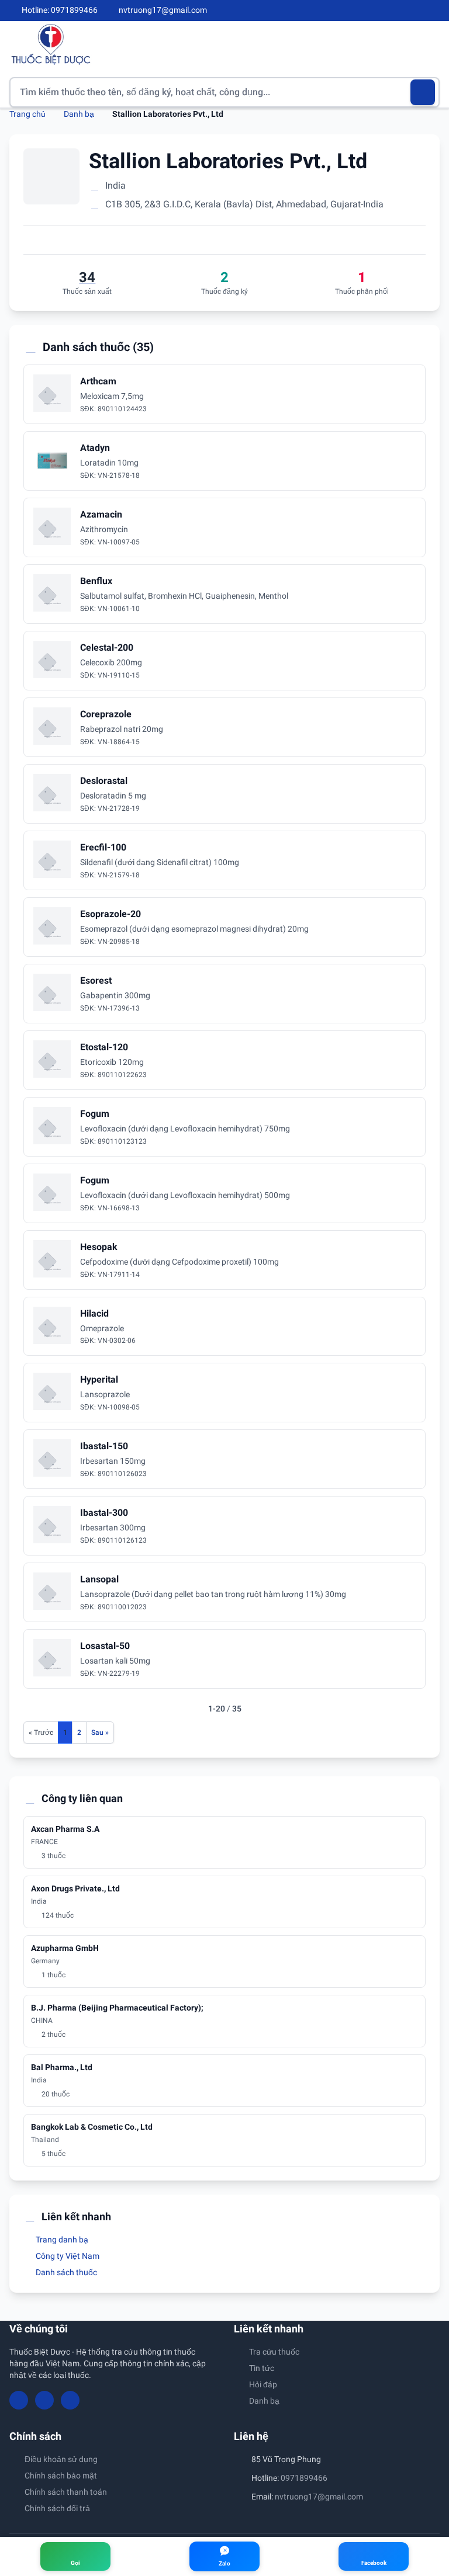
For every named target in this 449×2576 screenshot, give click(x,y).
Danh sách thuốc (65, 2272)
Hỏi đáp (263, 2384)
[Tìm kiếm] (423, 92)
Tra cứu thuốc (274, 2352)
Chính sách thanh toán (66, 2492)
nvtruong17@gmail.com (319, 2497)
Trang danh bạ (61, 2240)
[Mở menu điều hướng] (431, 44)
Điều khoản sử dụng (61, 2459)
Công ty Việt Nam (67, 2256)
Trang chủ (27, 114)
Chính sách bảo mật (61, 2476)
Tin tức (262, 2368)
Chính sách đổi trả (57, 2508)
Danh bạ (79, 114)
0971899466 (304, 2478)
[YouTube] (415, 11)
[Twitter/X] (435, 11)
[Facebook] (396, 11)
